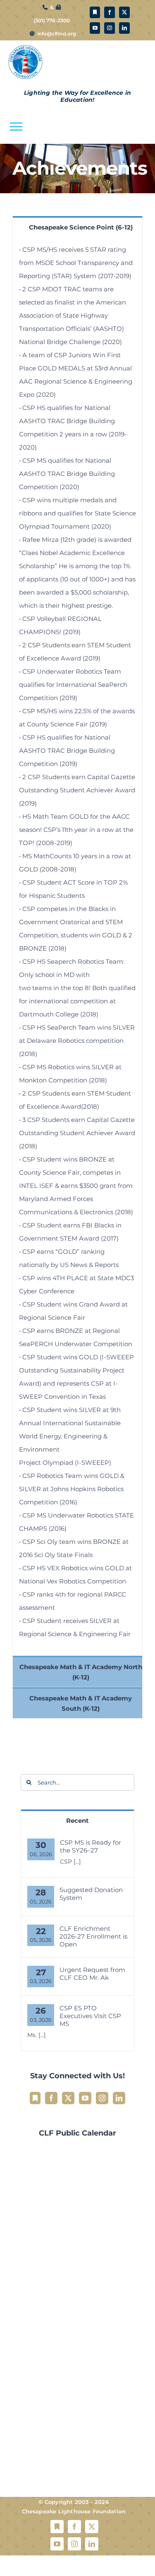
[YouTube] (85, 2098)
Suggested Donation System (91, 1894)
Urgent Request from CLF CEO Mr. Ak (92, 1974)
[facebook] (110, 12)
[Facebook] (51, 2098)
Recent (77, 1821)
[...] (77, 1862)
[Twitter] (68, 2098)
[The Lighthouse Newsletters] (95, 12)
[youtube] (95, 28)
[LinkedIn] (119, 2098)
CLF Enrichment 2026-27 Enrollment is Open (93, 1936)
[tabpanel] (77, 946)
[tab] (77, 227)
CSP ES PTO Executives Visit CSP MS (90, 2016)
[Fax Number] (58, 7)
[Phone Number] (45, 7)
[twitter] (124, 12)
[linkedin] (124, 28)
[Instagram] (102, 2098)
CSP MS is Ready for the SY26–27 (91, 1846)
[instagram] (110, 28)
